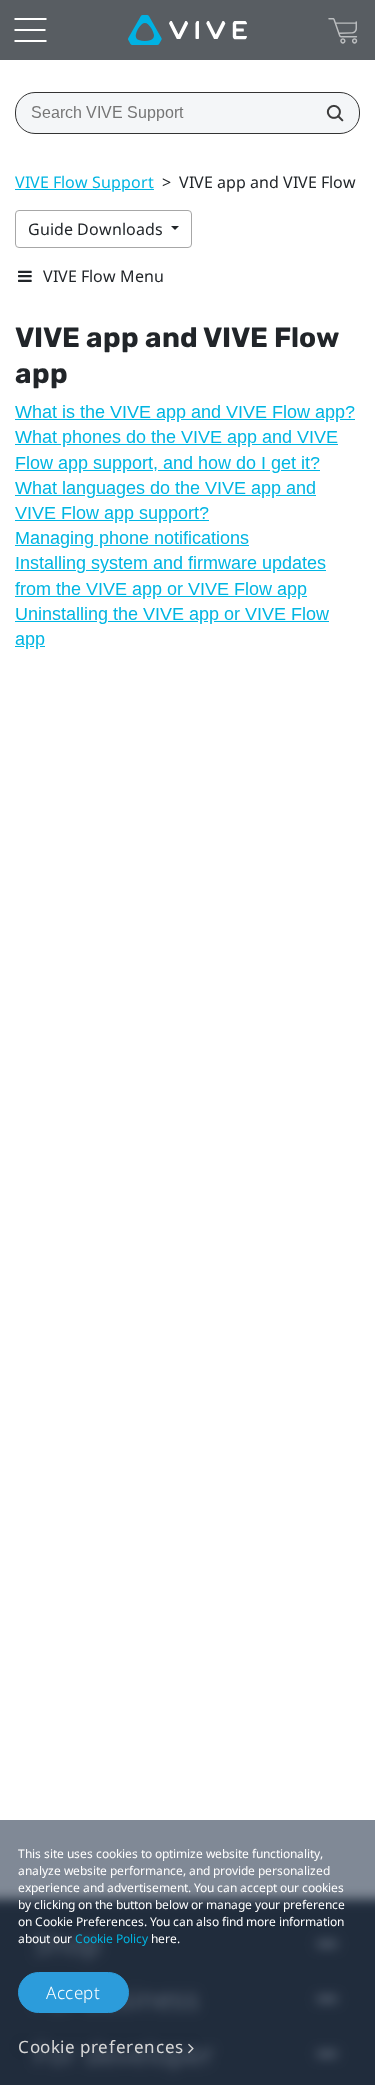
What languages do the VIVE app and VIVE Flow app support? (165, 500)
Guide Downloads (97, 229)
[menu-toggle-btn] (30, 30)
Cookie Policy (111, 1938)
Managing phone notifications (132, 538)
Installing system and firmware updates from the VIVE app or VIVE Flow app (170, 575)
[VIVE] (187, 30)
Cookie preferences (101, 2046)
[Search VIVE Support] (329, 113)
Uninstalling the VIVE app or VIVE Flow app (172, 626)
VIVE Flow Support (84, 182)
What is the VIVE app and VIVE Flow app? (185, 412)
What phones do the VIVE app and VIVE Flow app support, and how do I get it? (176, 449)
